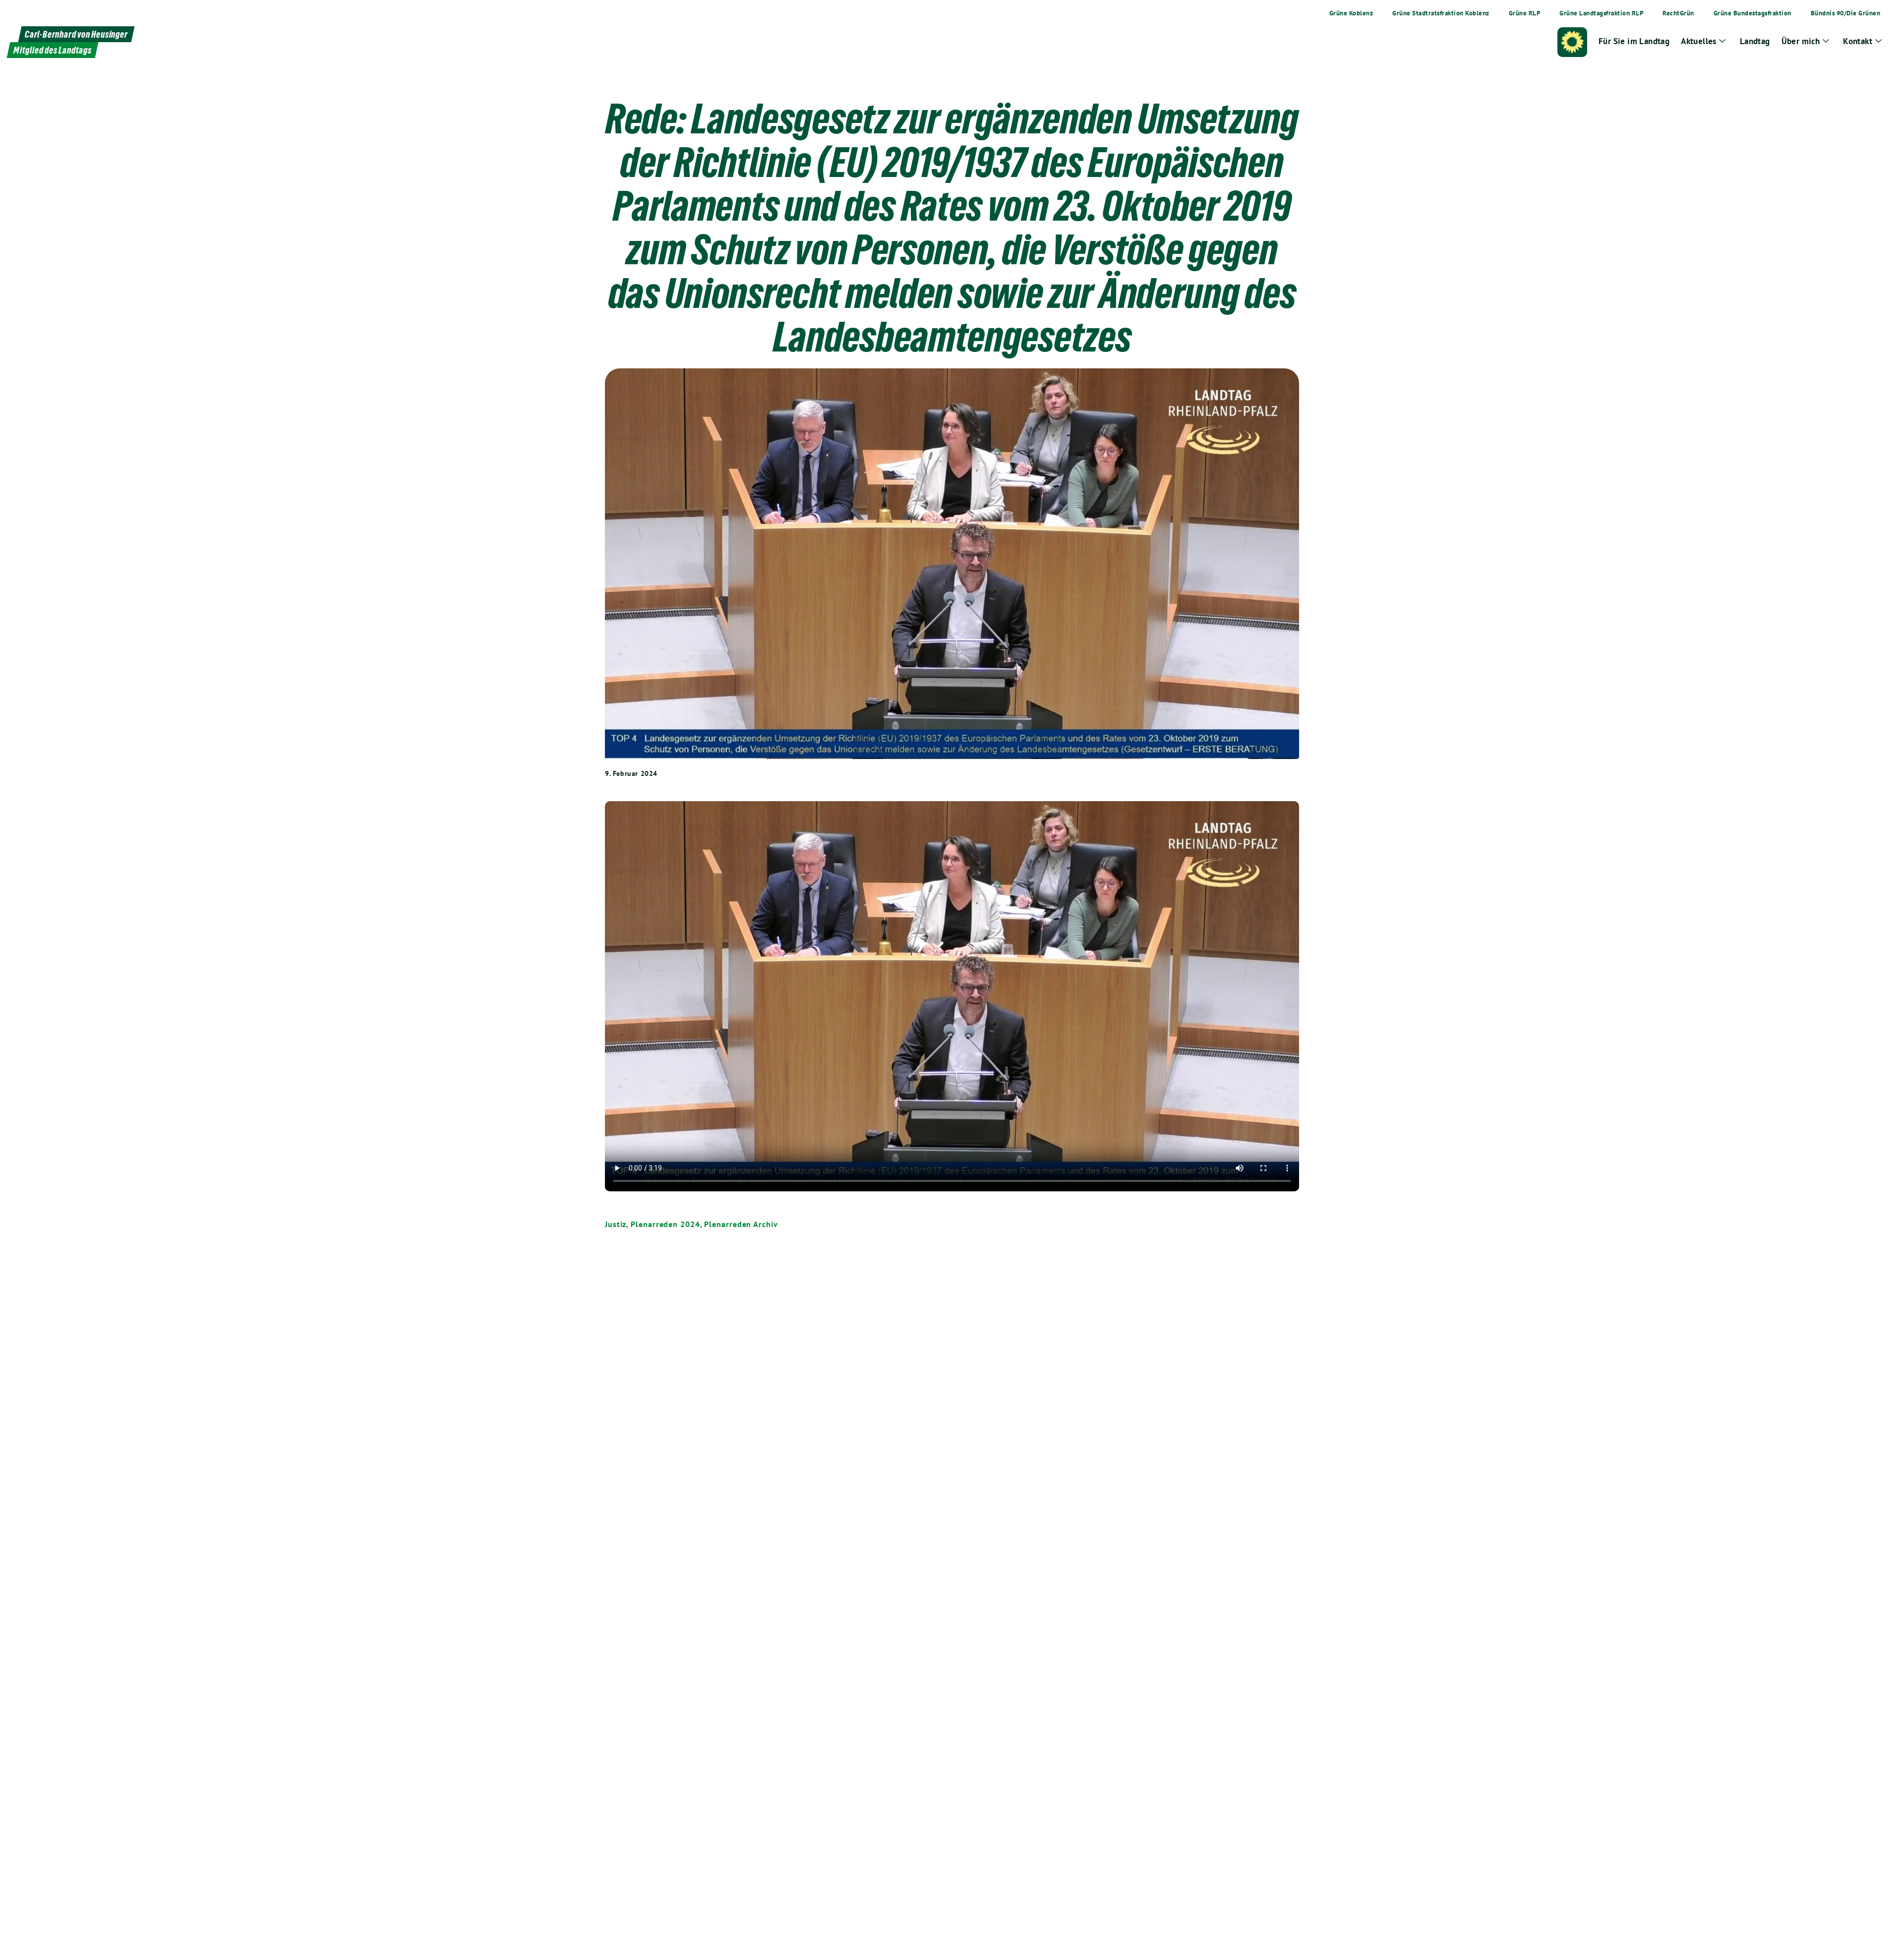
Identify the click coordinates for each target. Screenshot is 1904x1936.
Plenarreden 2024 (665, 1224)
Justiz (616, 1224)
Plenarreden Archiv (741, 1224)
